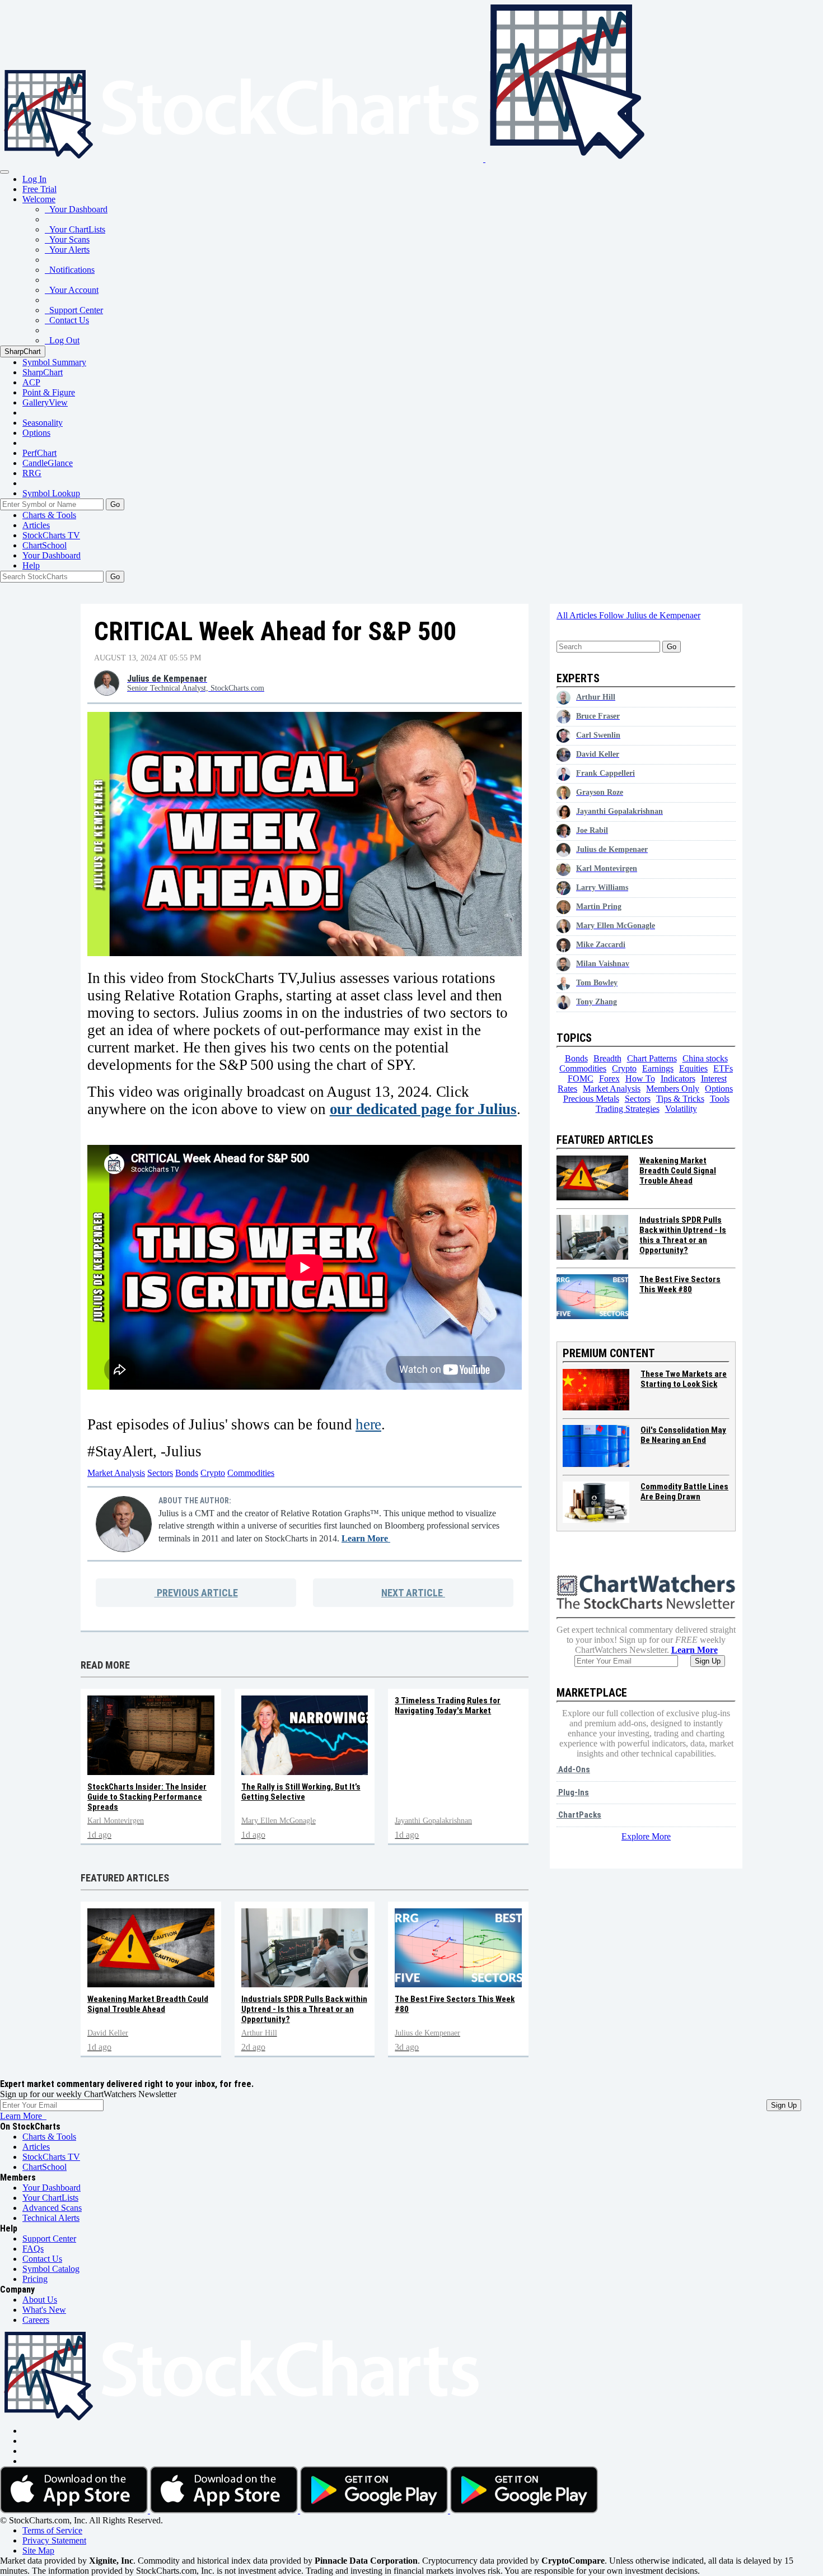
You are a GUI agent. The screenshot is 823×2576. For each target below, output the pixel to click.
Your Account (72, 290)
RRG (32, 473)
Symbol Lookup (51, 493)
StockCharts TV (51, 535)
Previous (196, 1593)
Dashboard (52, 555)
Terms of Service (52, 2530)
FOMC (581, 1079)
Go (115, 504)
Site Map (38, 2551)
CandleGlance (48, 463)
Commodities (251, 1473)
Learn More (366, 1538)
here (368, 1424)
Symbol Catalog (51, 2269)
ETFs (723, 1068)
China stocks (705, 1058)
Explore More (646, 1836)
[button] (39, 199)
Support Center (74, 310)
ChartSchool (45, 545)
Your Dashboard (76, 209)
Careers (36, 2320)
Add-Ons (573, 1769)
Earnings (658, 1068)
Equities (693, 1068)
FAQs (33, 2249)
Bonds (187, 1473)
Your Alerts (67, 250)
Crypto (213, 1473)
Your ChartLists (75, 229)
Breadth (607, 1058)
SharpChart (23, 351)
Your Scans (67, 239)
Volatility (681, 1109)
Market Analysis (116, 1473)
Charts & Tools (49, 515)
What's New (44, 2310)
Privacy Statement (54, 2540)
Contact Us (67, 320)
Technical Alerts (51, 2218)
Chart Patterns (652, 1058)
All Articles (578, 615)
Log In (34, 179)
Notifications (70, 270)
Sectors (160, 1473)
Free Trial (39, 189)
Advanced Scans (52, 2208)
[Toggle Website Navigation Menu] (4, 172)
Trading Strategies (628, 1109)
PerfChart (39, 453)
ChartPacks (579, 1815)
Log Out (62, 340)
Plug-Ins (573, 1792)
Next (412, 1593)
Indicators (678, 1079)
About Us (40, 2300)
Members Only (673, 1089)
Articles (36, 525)
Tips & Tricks (680, 1099)
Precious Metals (591, 1099)
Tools (720, 1099)
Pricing (35, 2279)
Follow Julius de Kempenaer (650, 615)
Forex (609, 1079)
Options (36, 433)
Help (31, 565)
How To (640, 1079)
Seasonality (43, 423)
